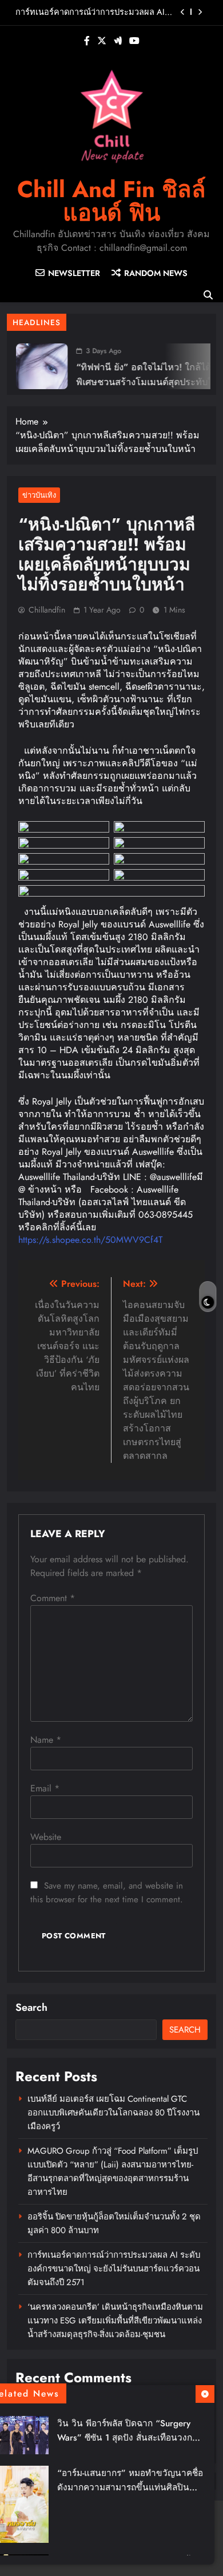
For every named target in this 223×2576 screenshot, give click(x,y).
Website (46, 1837)
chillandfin (47, 610)
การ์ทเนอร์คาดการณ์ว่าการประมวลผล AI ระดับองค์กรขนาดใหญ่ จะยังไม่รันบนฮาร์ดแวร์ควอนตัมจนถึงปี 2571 (90, 12)
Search (31, 2007)
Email (45, 1788)
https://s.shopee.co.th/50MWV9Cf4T (90, 1240)
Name (46, 1740)
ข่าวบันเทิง (39, 495)
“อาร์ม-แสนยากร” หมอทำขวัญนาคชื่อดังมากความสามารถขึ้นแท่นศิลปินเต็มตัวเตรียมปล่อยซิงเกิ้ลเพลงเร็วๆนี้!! (130, 2487)
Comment (53, 1598)
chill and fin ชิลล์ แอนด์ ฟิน (111, 201)
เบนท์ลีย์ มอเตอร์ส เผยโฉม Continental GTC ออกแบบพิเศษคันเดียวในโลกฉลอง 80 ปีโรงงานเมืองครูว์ (114, 2113)
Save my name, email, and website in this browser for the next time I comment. (107, 1893)
